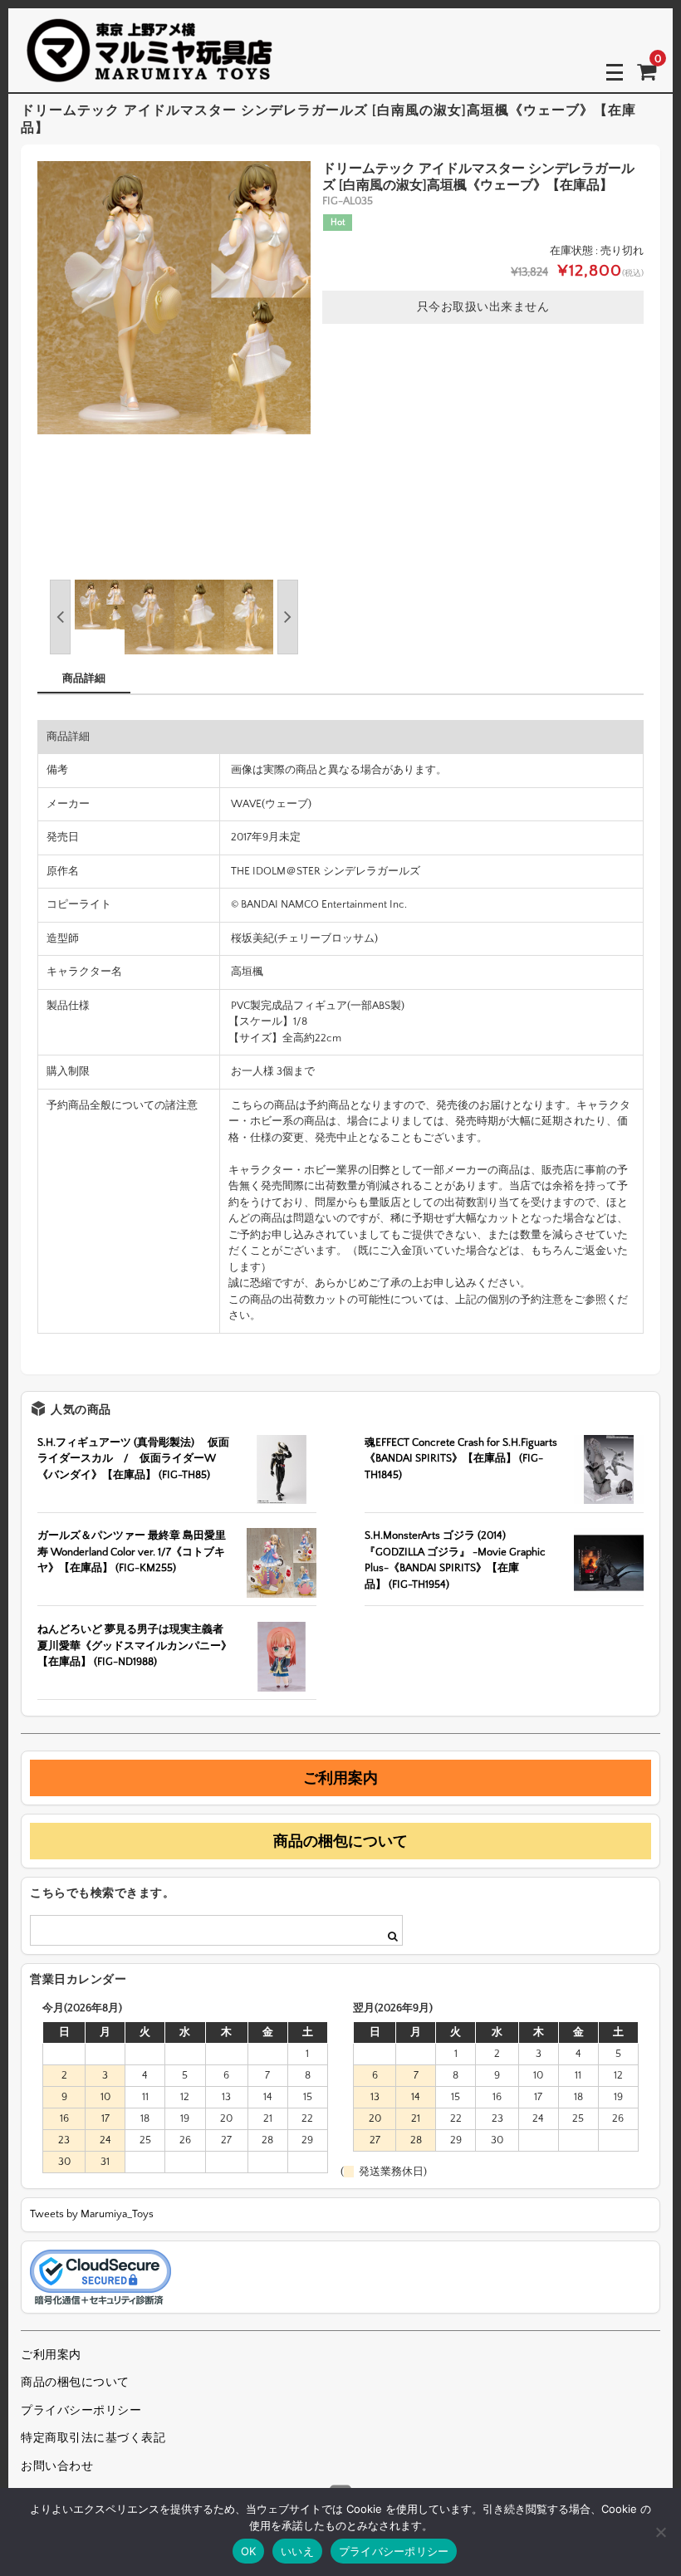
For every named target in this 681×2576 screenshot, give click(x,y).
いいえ (297, 2551)
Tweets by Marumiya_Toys (92, 2214)
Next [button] (288, 617)
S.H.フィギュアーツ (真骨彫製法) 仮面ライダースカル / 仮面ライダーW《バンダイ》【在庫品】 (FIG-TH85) (133, 1459)
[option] (174, 298)
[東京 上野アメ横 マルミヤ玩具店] (149, 71)
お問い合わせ (57, 2466)
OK (249, 2551)
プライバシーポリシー (81, 2411)
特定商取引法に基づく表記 (93, 2438)
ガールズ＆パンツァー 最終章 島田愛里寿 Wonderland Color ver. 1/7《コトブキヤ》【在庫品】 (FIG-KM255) (132, 1552)
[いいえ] (660, 2532)
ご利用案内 (340, 1778)
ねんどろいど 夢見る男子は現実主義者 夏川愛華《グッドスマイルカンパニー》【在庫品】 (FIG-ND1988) (135, 1646)
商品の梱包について (340, 1841)
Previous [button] (60, 617)
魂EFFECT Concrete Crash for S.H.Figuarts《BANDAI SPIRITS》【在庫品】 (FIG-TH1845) (461, 1459)
